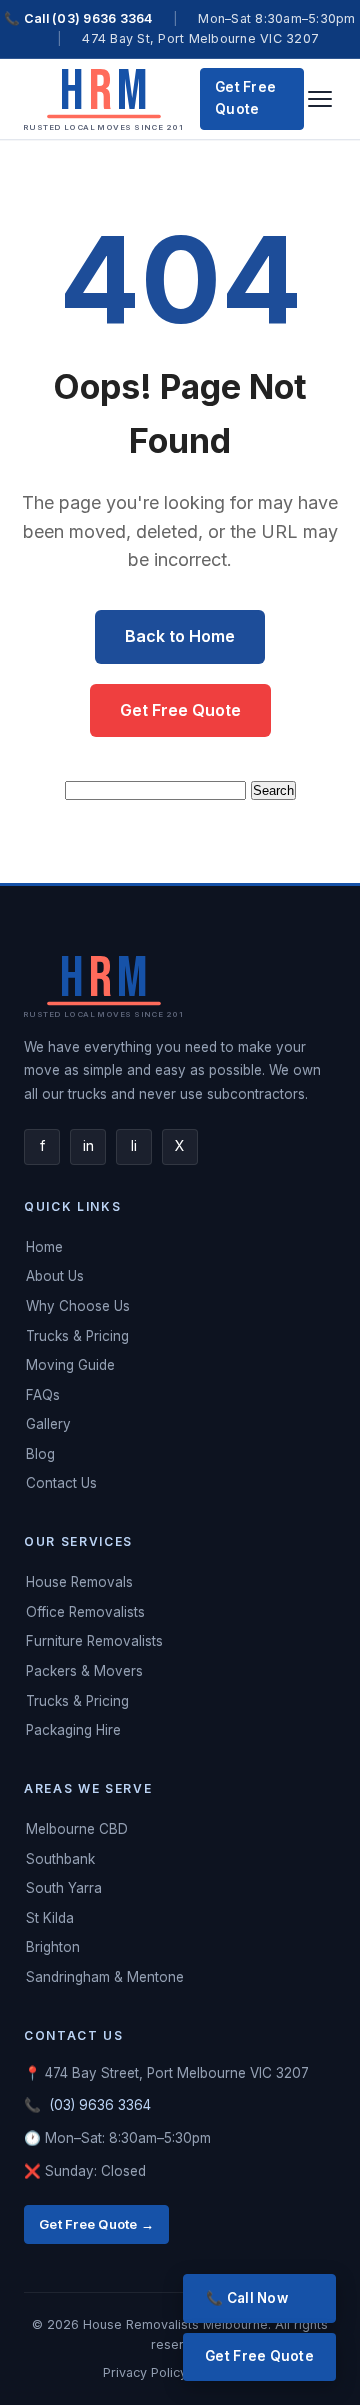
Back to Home (180, 636)
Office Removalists (85, 1612)
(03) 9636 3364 (100, 2105)
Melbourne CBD (77, 1829)
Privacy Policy (147, 2372)
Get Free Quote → (96, 2224)
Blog (40, 1454)
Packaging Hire (73, 1730)
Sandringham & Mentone (105, 1977)
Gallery (48, 1424)
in (88, 1145)
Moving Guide (70, 1365)
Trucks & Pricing (77, 1336)
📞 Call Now (247, 2298)
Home (44, 1247)
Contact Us (61, 1483)
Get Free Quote (245, 98)
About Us (55, 1276)
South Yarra (64, 1888)
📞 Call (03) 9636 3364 (78, 18)
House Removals (79, 1582)
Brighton (53, 1947)
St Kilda (50, 1918)
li (134, 1145)
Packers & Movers (84, 1671)
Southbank (60, 1859)
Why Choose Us (78, 1306)
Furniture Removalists (94, 1641)
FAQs (43, 1395)
